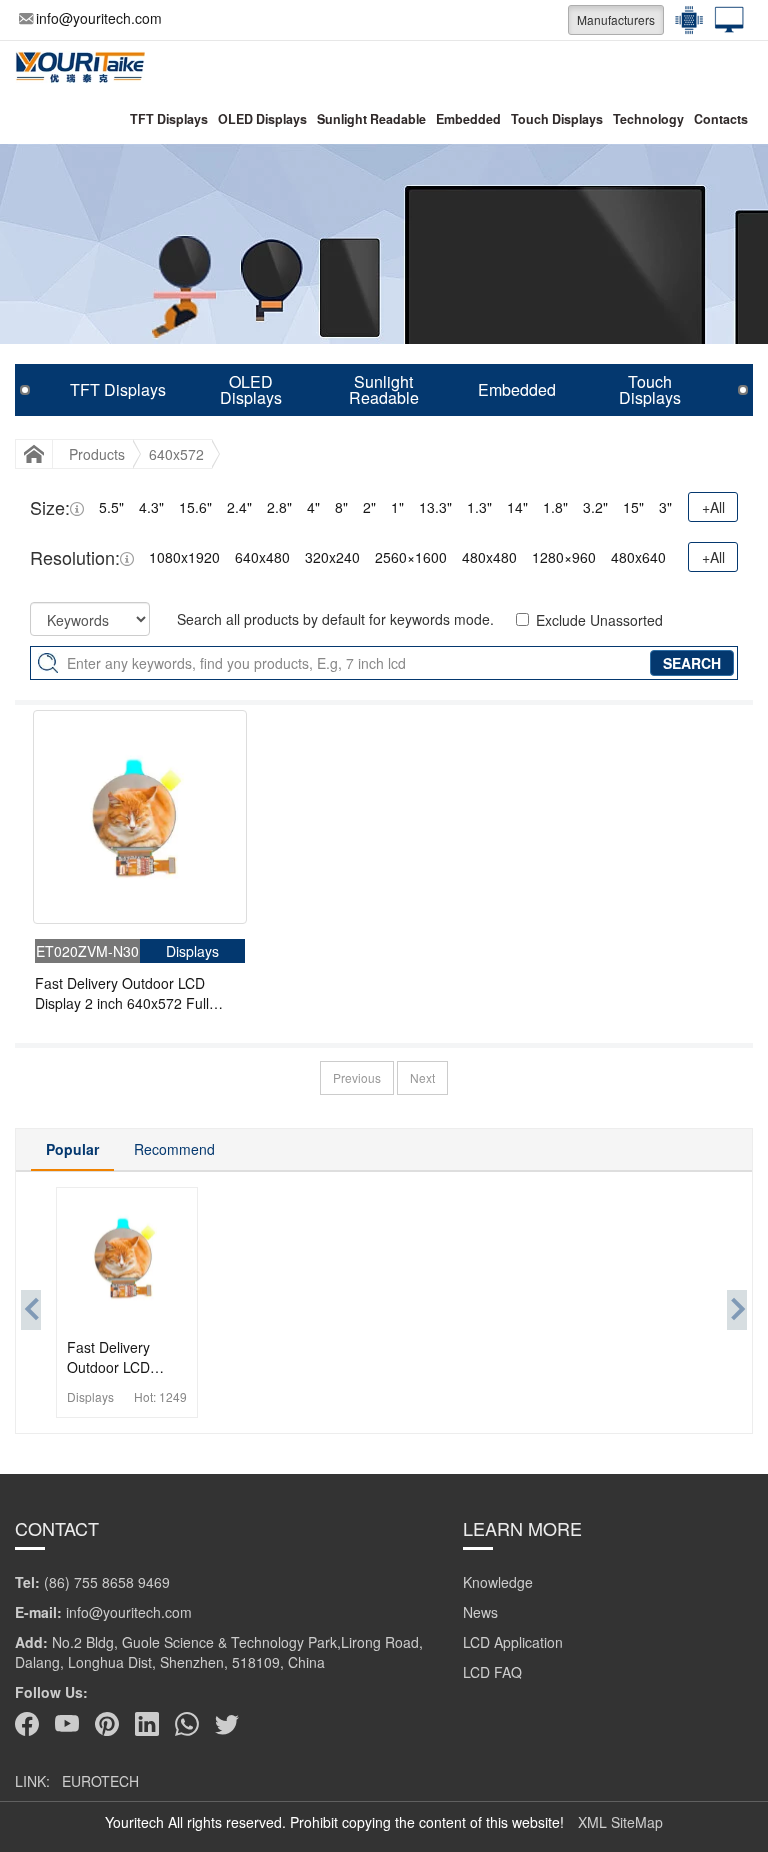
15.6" (195, 507)
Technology (648, 119)
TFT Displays (169, 119)
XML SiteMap (620, 1822)
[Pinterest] (107, 1724)
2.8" (279, 507)
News (480, 1612)
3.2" (595, 507)
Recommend (174, 1149)
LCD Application (513, 1642)
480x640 (638, 557)
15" (633, 507)
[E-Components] (684, 20)
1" (397, 507)
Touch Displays (557, 119)
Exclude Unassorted (599, 620)
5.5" (111, 507)
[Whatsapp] (187, 1724)
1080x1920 (184, 557)
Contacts (721, 119)
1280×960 (564, 557)
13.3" (435, 507)
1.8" (555, 507)
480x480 (489, 557)
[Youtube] (67, 1724)
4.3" (151, 507)
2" (369, 507)
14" (517, 507)
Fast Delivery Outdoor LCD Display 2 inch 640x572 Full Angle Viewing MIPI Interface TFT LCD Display (126, 993)
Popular (72, 1149)
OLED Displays (262, 119)
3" (665, 507)
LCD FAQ (492, 1672)
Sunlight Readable (371, 119)
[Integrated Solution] (724, 20)
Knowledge (498, 1582)
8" (341, 507)
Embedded (468, 119)
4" (313, 507)
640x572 (176, 454)
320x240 (332, 557)
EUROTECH (100, 1781)
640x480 (262, 557)
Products (97, 454)
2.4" (239, 507)
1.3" (479, 507)
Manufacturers (616, 19)
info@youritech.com (99, 18)
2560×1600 (411, 557)
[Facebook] (27, 1724)
